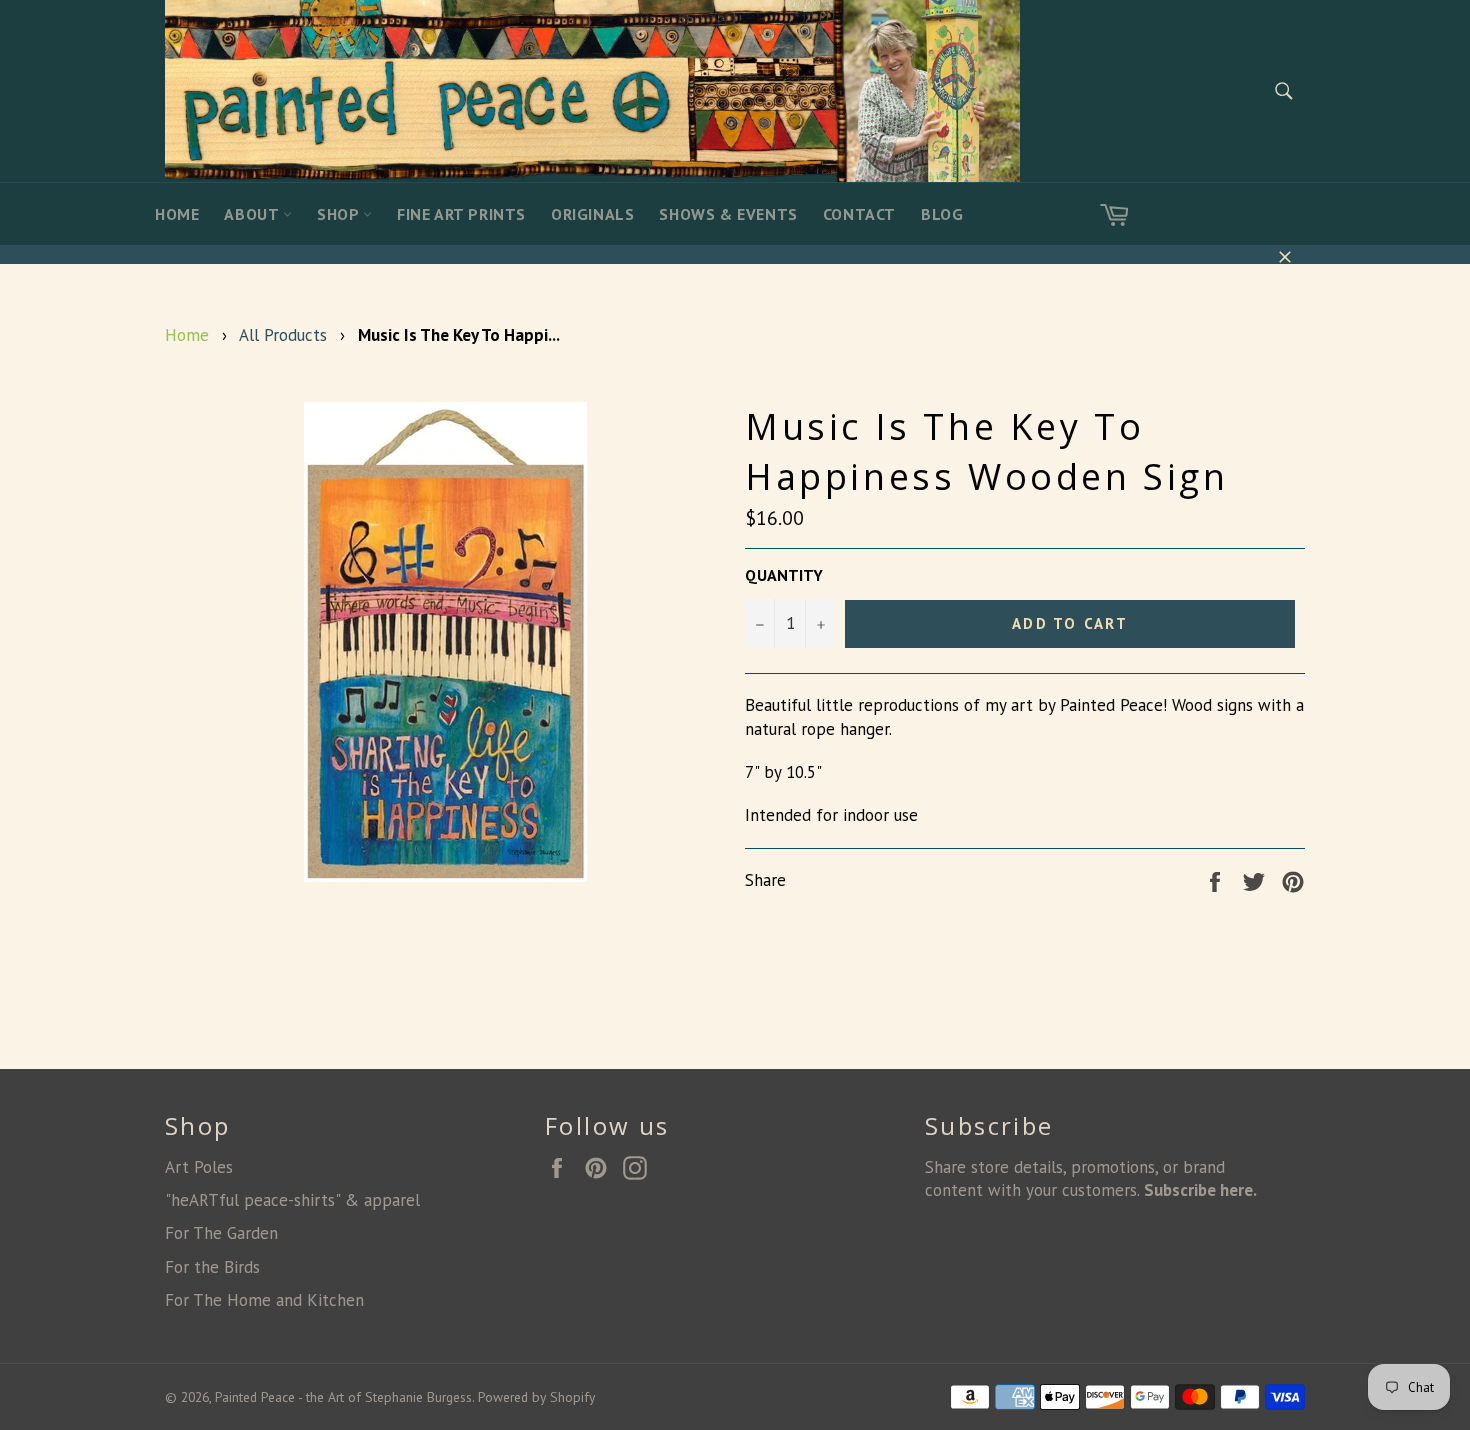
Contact (859, 214)
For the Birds (212, 1267)
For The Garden (221, 1233)
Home (177, 214)
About (253, 214)
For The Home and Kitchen (264, 1300)
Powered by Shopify (536, 1397)
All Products (283, 335)
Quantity (784, 575)
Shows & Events (728, 214)
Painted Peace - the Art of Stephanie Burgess (343, 1397)
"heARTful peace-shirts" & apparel (292, 1200)
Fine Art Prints (461, 214)
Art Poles (199, 1167)
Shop (340, 214)
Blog (942, 214)
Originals (592, 214)
